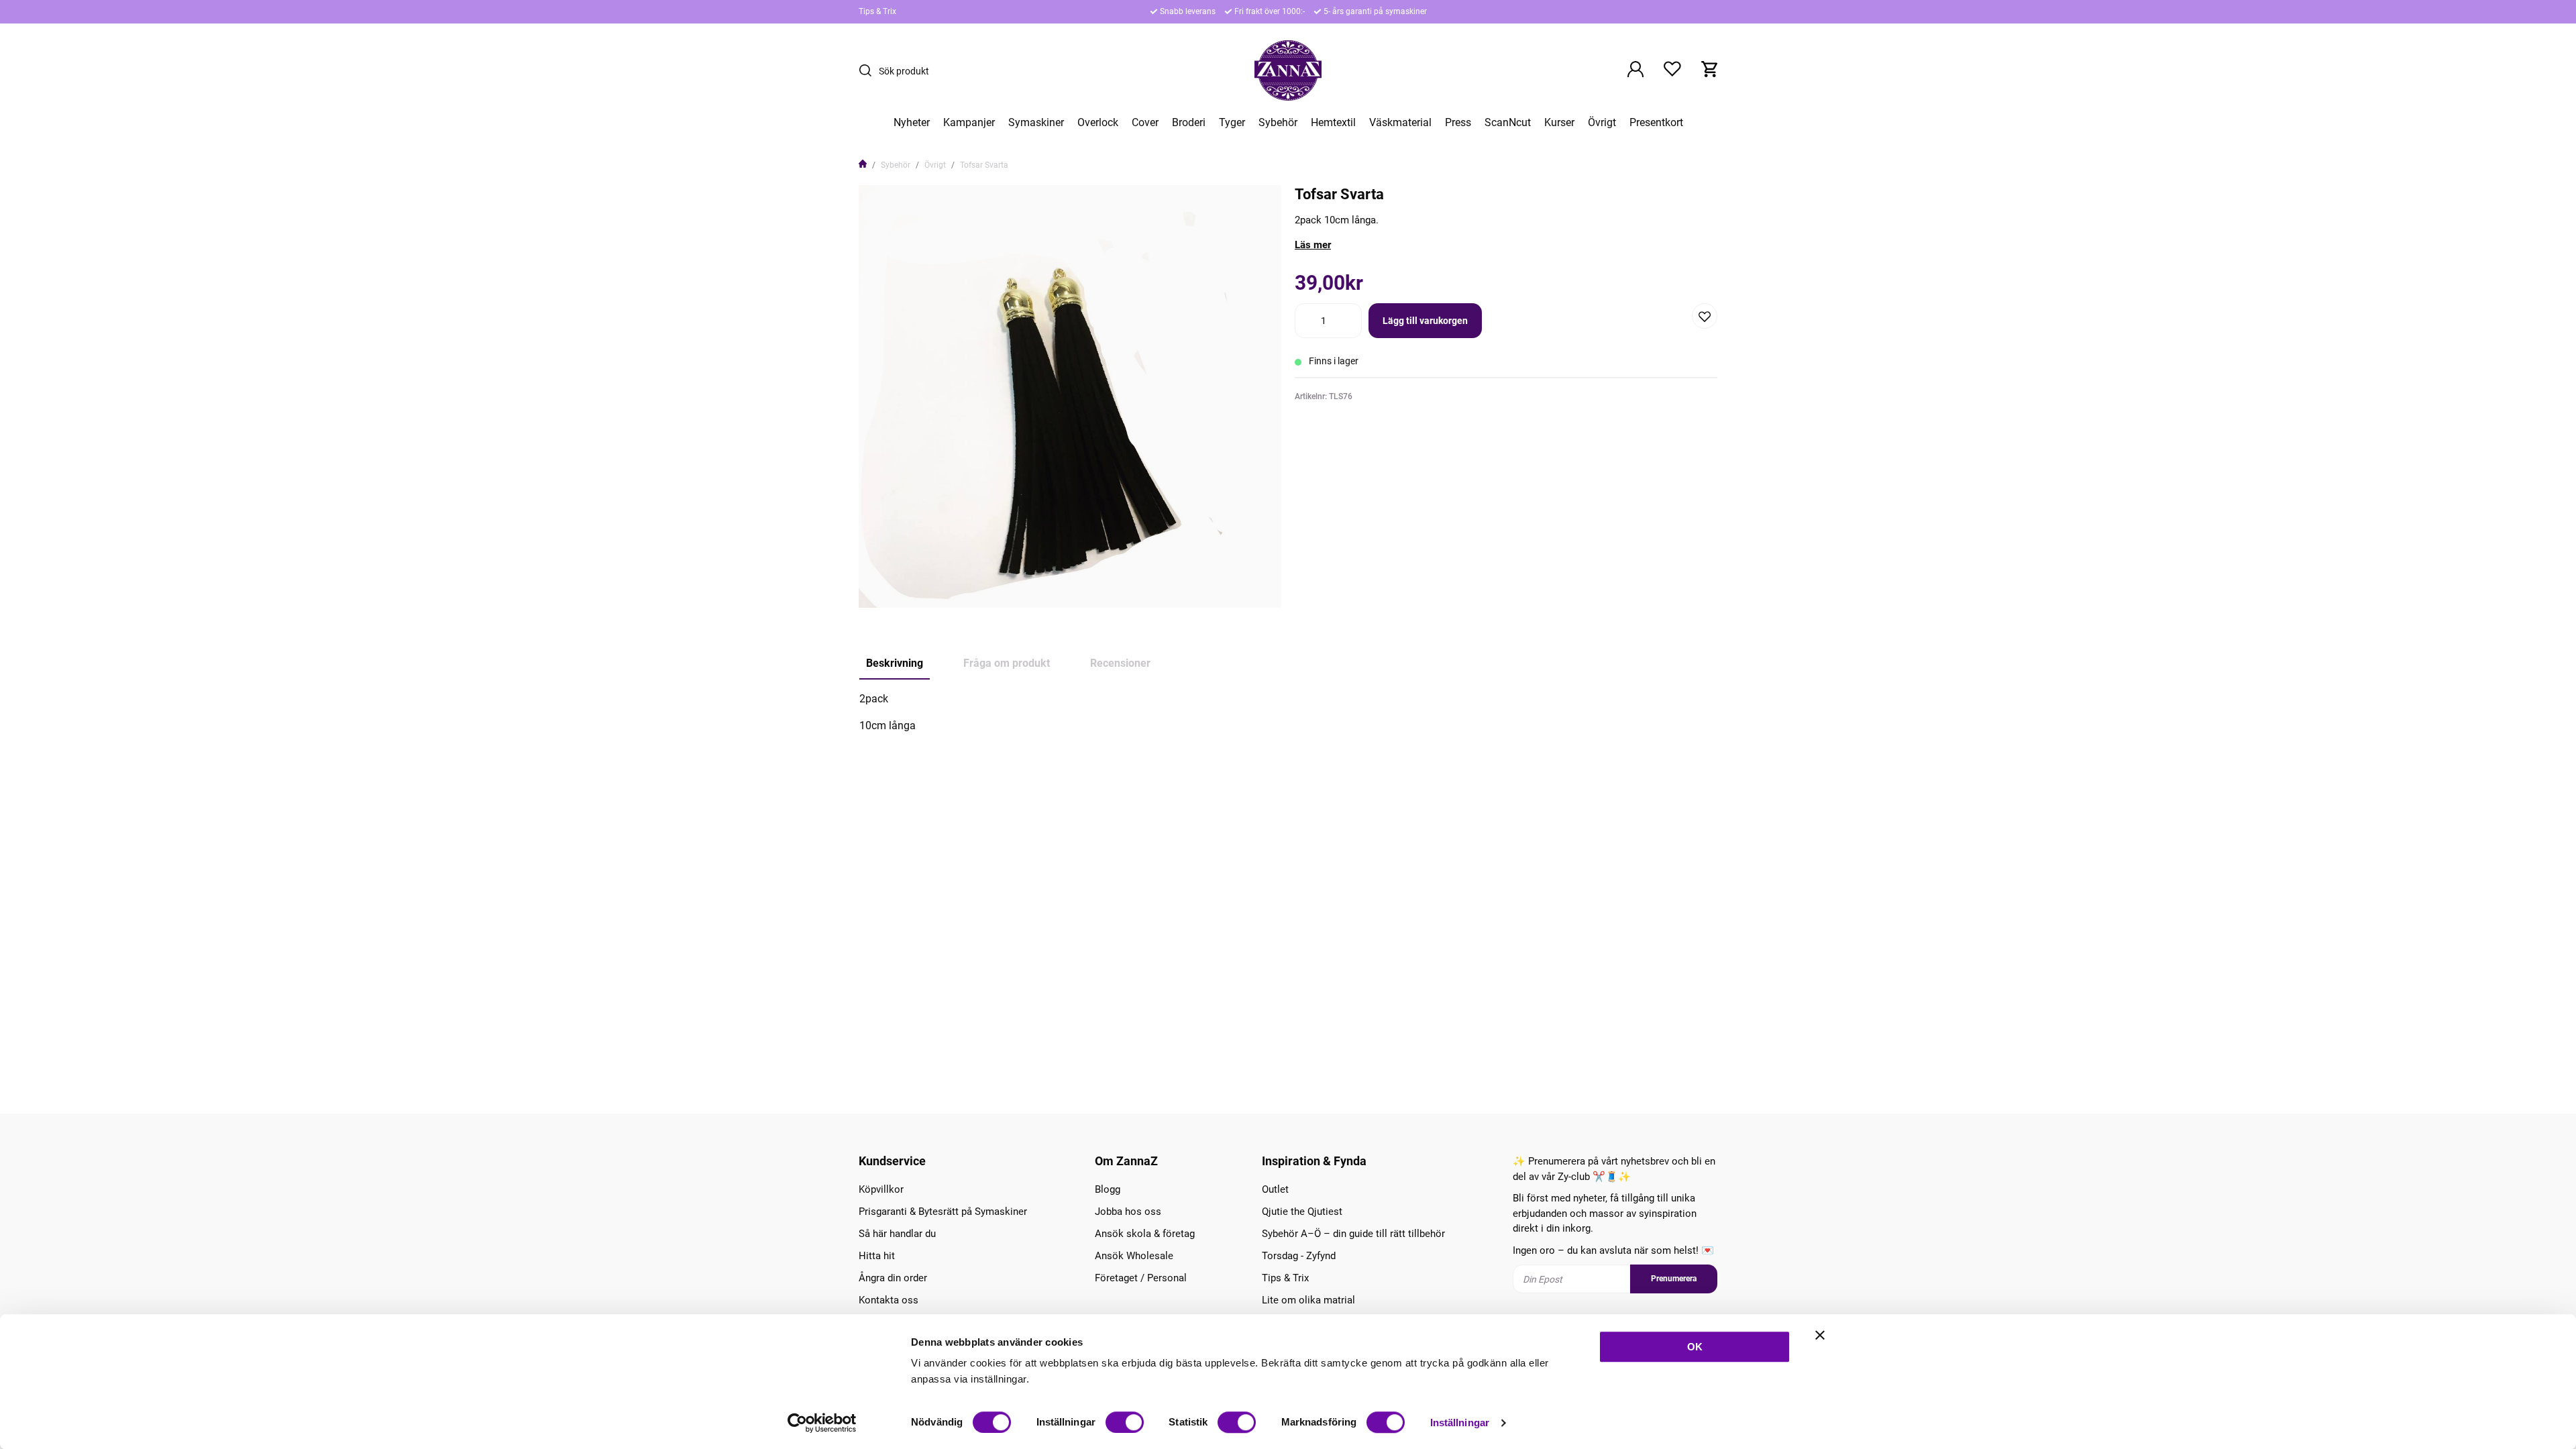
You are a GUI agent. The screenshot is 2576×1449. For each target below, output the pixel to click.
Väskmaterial (1400, 123)
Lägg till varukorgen (1425, 321)
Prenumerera (1674, 1279)
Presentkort (1656, 123)
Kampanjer (969, 123)
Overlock (1098, 123)
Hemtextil (1333, 123)
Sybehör (1278, 123)
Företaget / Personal (1141, 1278)
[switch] (1125, 1422)
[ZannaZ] (1288, 70)
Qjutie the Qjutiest (1302, 1212)
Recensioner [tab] (1120, 663)
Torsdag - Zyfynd (1299, 1256)
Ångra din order (893, 1278)
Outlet (1275, 1189)
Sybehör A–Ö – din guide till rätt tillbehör (1353, 1234)
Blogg (1108, 1189)
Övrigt (1602, 123)
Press (1458, 123)
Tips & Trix (877, 11)
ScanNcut (1508, 123)
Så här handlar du (897, 1234)
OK (1695, 1347)
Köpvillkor (881, 1189)
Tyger (1232, 123)
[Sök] (869, 70)
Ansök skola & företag (1145, 1234)
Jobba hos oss (1128, 1212)
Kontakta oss (889, 1300)
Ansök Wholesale (1134, 1256)
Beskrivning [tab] (895, 663)
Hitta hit (877, 1256)
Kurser (1559, 123)
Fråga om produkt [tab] (1007, 663)
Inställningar (1460, 1423)
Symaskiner (1036, 123)
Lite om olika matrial (1308, 1300)
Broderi (1189, 123)
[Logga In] (1635, 70)
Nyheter (912, 123)
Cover (1145, 123)
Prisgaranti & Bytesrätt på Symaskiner (943, 1212)
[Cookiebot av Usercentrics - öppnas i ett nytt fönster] (822, 1423)
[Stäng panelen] (1820, 1335)
